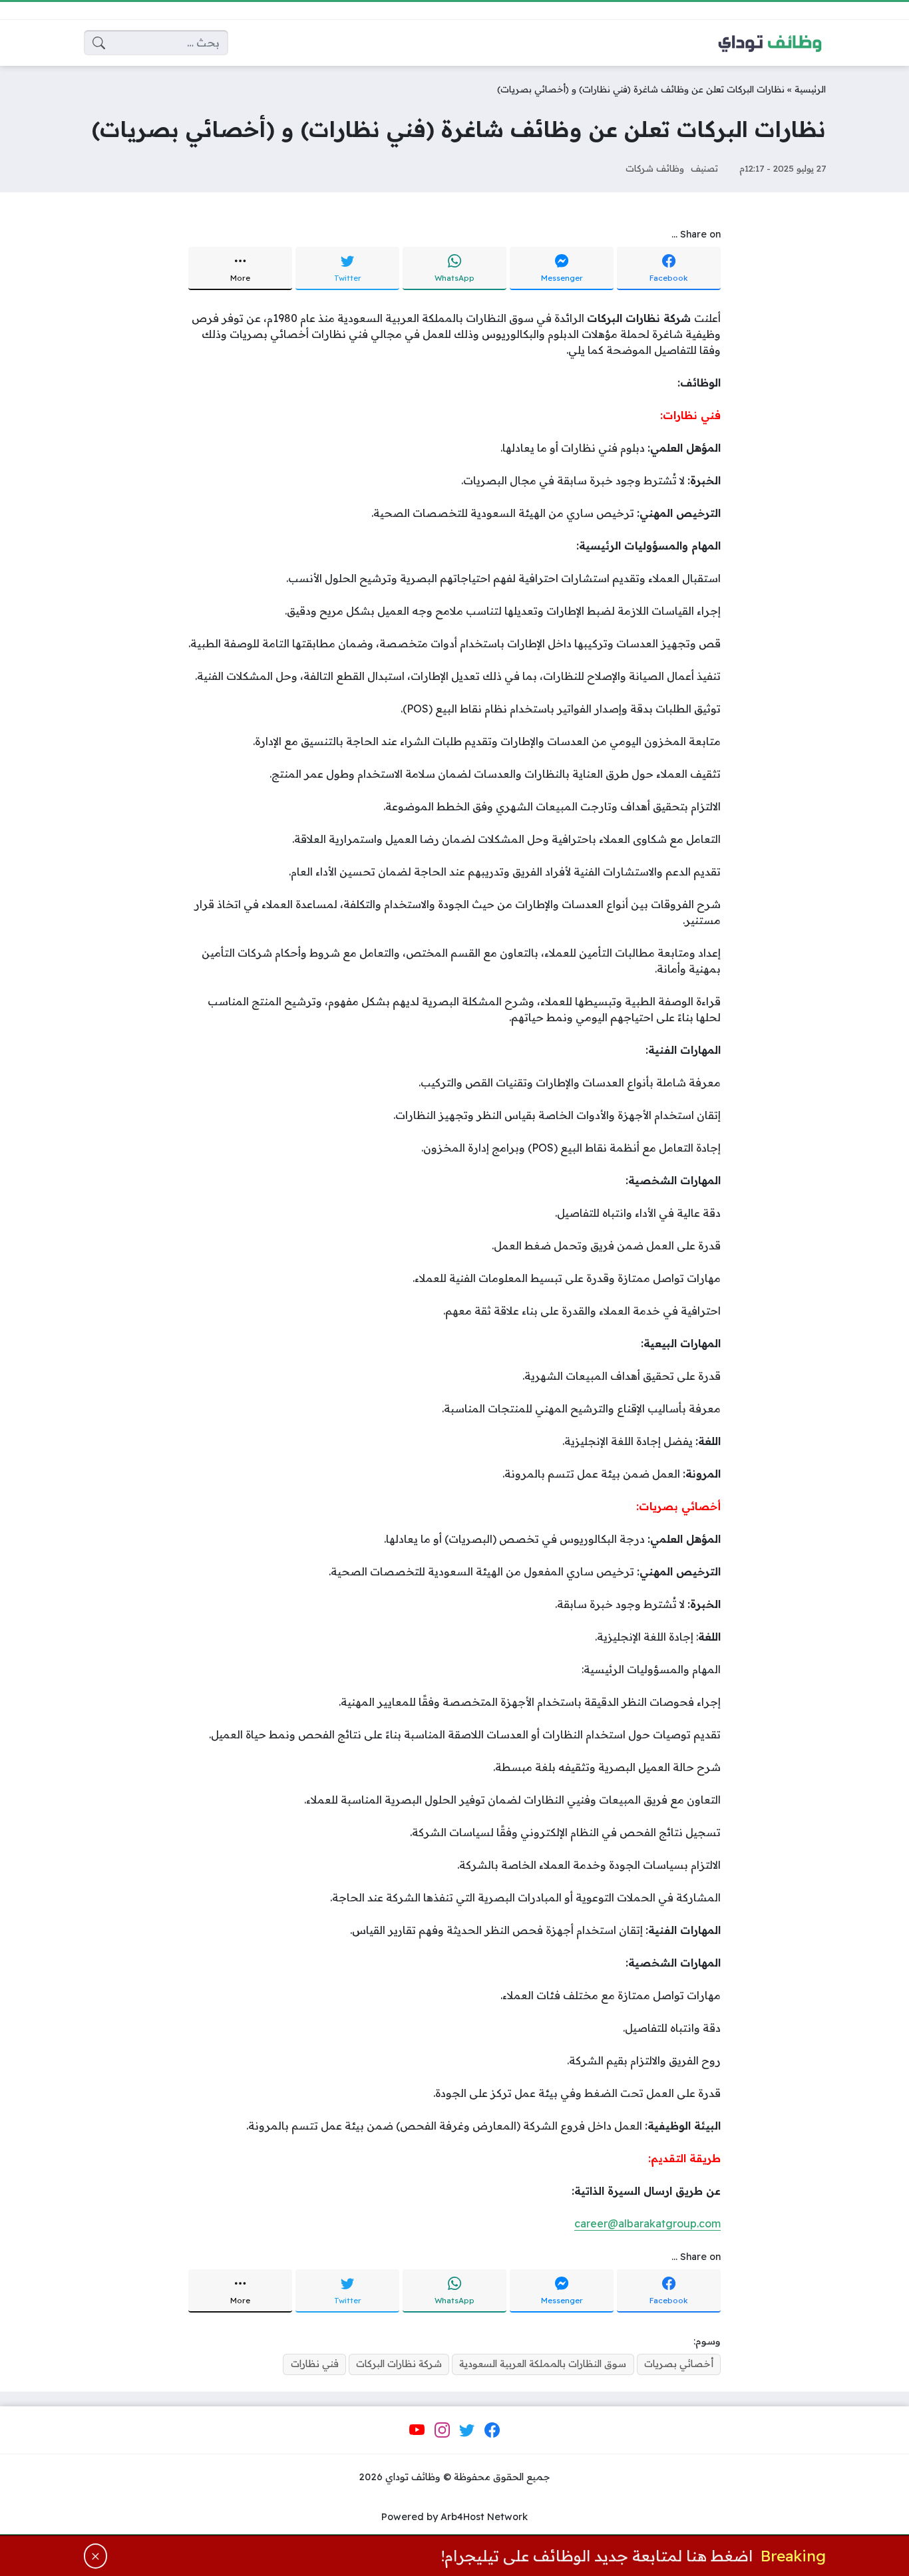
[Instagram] (442, 2430)
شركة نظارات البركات (399, 2364)
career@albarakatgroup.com (647, 2223)
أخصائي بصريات (679, 2364)
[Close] (96, 2556)
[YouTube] (417, 2430)
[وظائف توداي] (770, 43)
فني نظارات (315, 2364)
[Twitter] (467, 2430)
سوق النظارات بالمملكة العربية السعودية (543, 2364)
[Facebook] (492, 2430)
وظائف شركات (655, 168)
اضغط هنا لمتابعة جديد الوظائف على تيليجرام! (597, 2556)
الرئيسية (810, 89)
